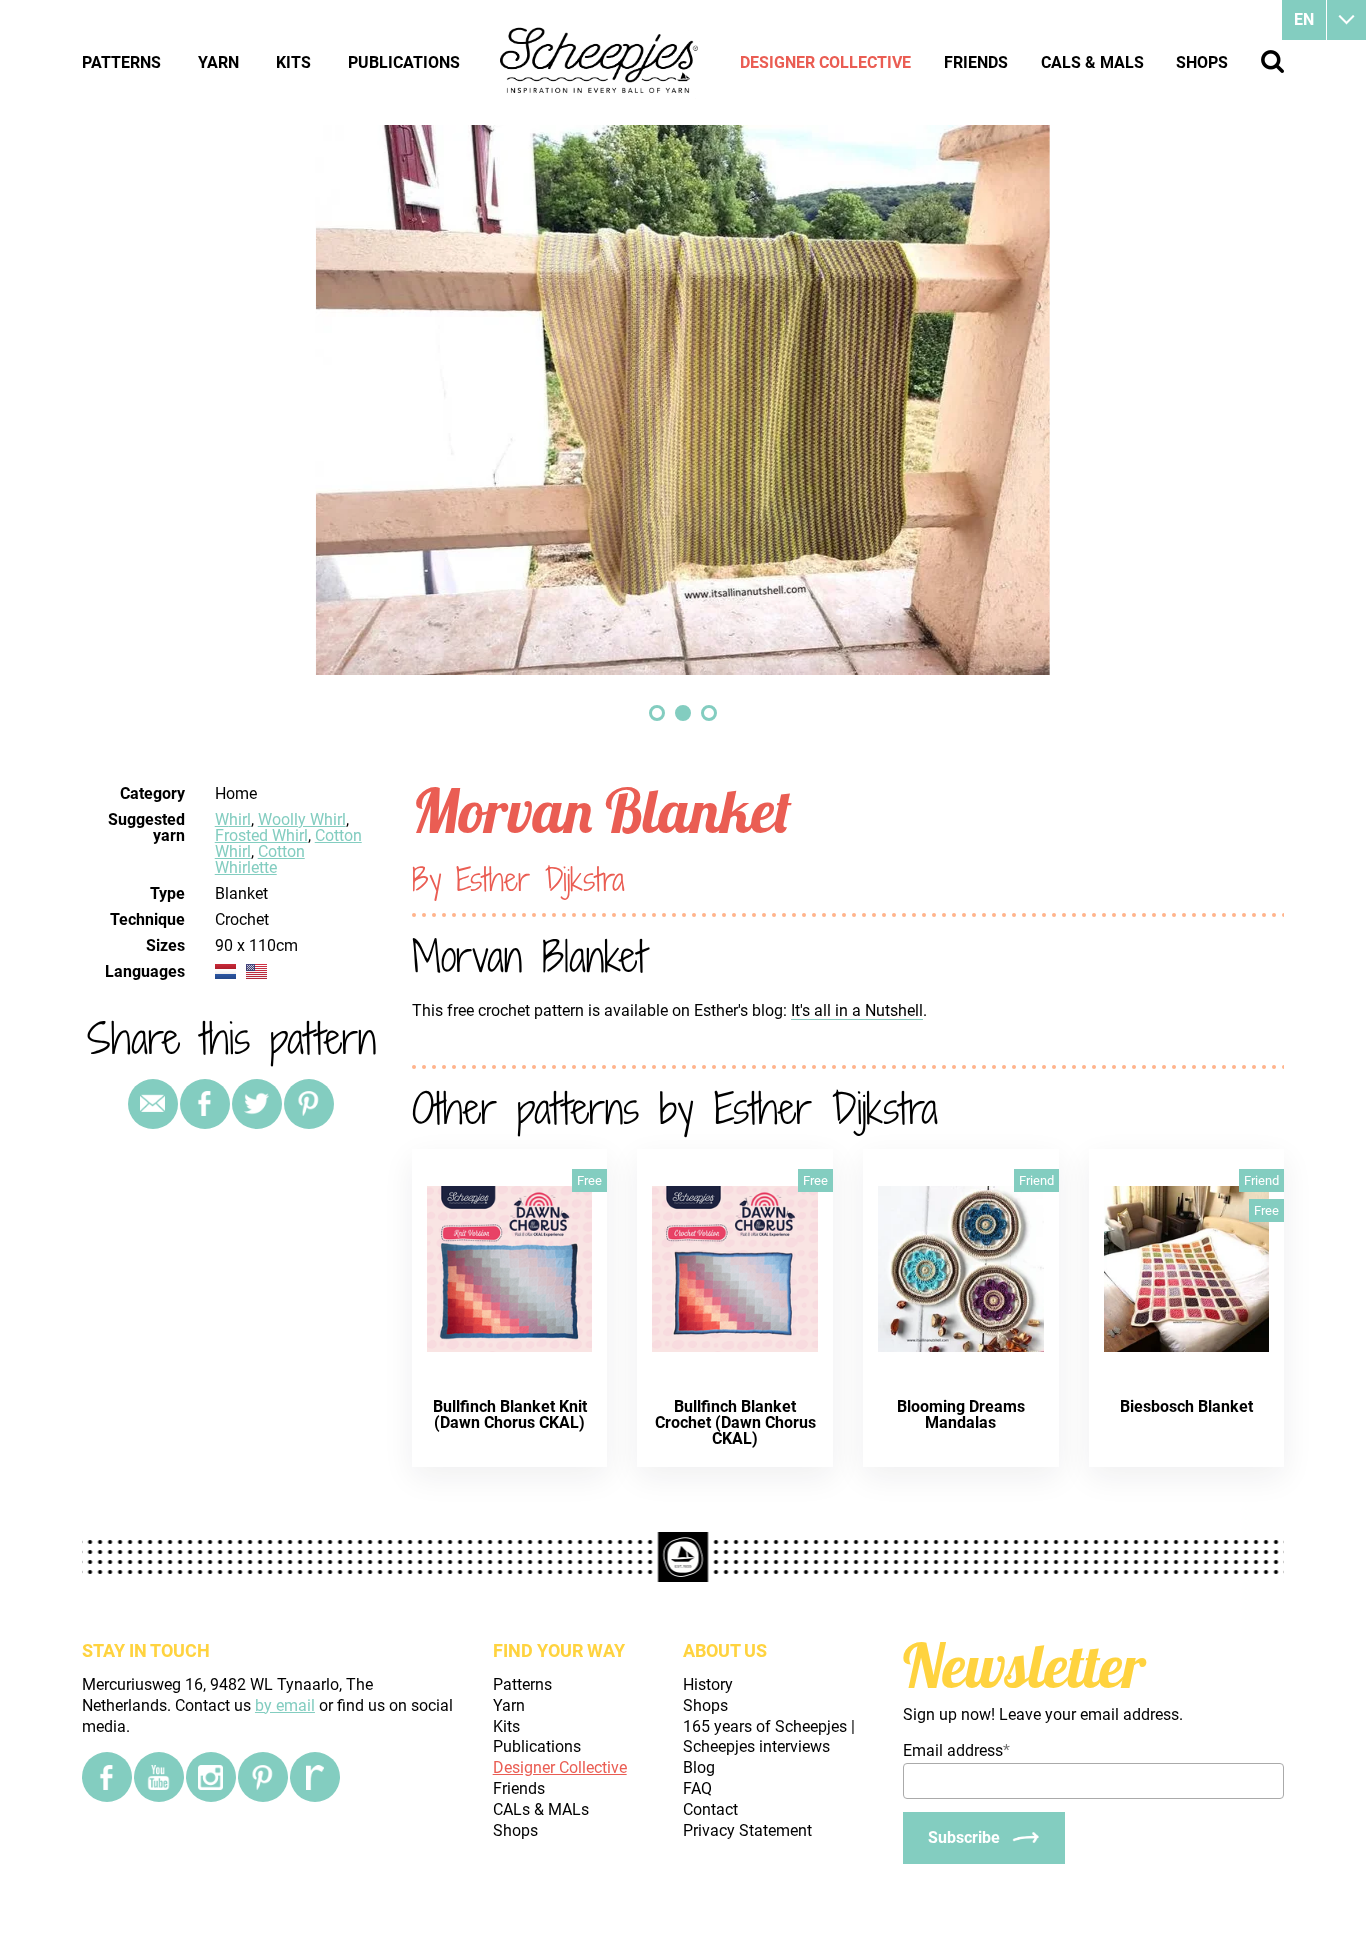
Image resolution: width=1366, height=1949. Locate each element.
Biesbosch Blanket (1186, 1406)
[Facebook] (107, 1777)
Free (589, 1180)
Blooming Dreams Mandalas (961, 1414)
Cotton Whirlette (260, 859)
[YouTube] (159, 1777)
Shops (1202, 62)
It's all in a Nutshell (857, 1010)
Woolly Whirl (302, 819)
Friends (976, 62)
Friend (1036, 1180)
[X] (257, 1104)
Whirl (233, 819)
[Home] (600, 62)
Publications (404, 62)
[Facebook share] (205, 1104)
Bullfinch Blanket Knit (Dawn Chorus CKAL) (510, 1414)
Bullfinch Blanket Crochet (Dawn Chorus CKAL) (735, 1422)
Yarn (218, 62)
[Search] (1272, 61)
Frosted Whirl (261, 835)
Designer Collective (825, 62)
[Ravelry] (315, 1777)
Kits (293, 62)
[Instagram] (211, 1777)
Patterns (121, 62)
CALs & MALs (1092, 62)
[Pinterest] (309, 1104)
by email (285, 1705)
